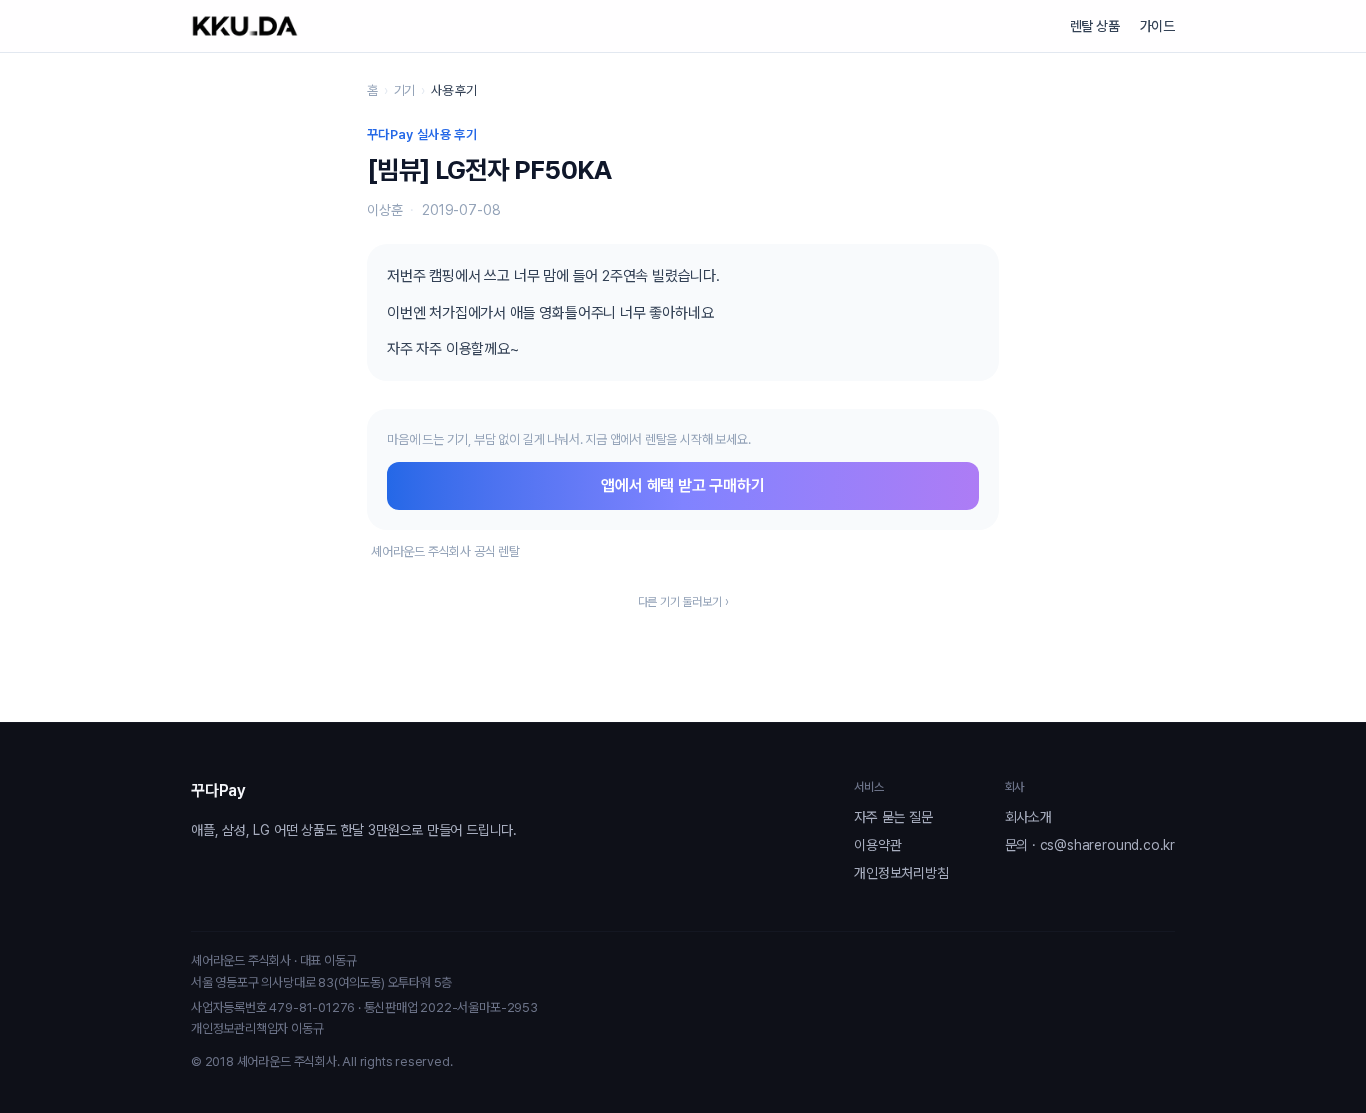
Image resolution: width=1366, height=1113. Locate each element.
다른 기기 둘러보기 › (683, 602)
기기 (405, 90)
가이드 (1157, 26)
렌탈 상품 (1095, 26)
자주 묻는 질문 (893, 817)
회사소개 (1028, 817)
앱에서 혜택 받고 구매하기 (682, 485)
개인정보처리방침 (901, 873)
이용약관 (877, 845)
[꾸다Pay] (245, 26)
